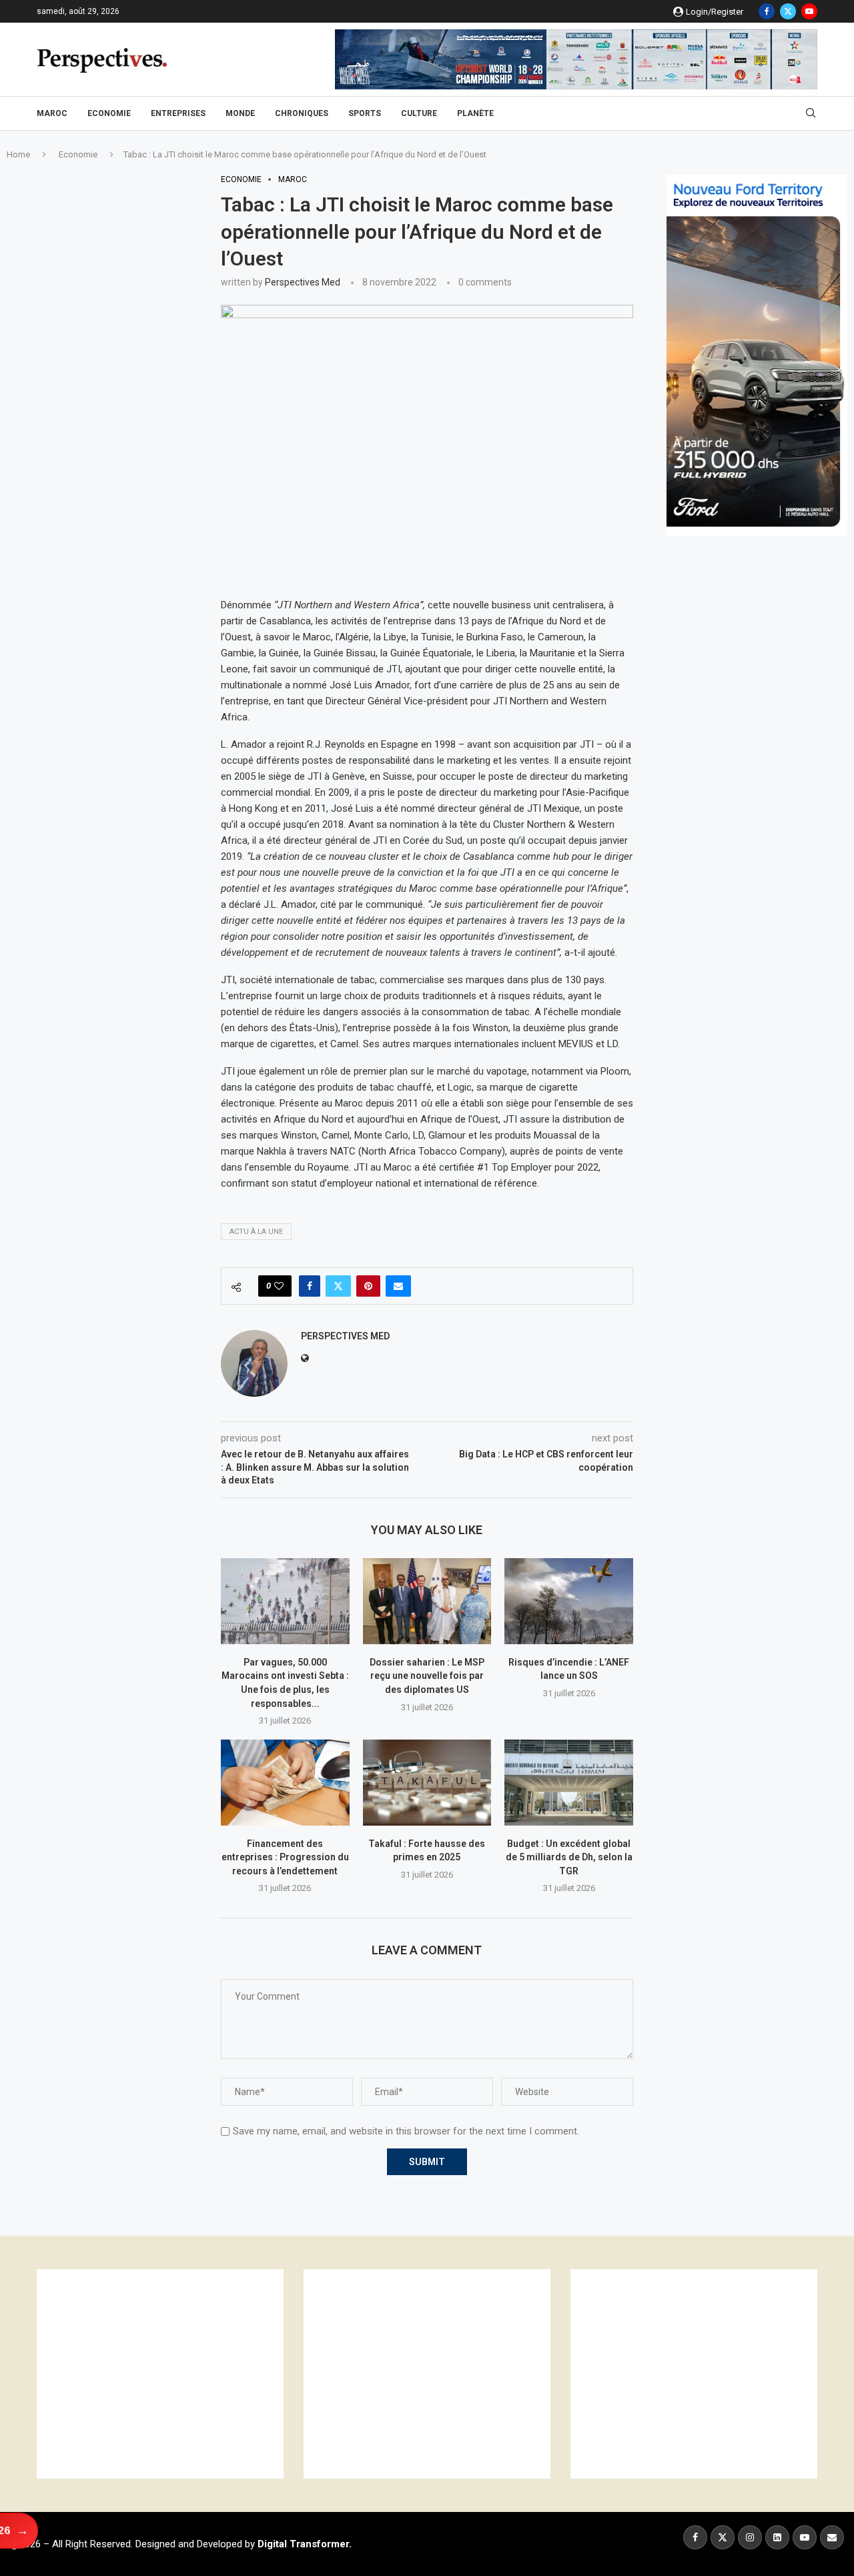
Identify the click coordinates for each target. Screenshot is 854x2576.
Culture (419, 113)
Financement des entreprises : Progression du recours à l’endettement (285, 1857)
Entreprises (178, 113)
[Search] (811, 113)
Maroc (52, 113)
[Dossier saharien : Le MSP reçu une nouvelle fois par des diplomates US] (427, 1601)
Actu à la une (256, 1232)
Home (18, 154)
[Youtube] (809, 11)
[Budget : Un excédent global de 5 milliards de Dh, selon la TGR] (569, 1782)
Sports (365, 113)
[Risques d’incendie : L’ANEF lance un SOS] (569, 1601)
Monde (240, 113)
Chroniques (302, 113)
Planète (475, 113)
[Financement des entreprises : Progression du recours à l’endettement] (285, 1782)
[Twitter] (788, 11)
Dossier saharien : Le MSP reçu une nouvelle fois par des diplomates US (427, 1676)
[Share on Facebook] (310, 1286)
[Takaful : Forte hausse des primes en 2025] (427, 1782)
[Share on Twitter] (338, 1286)
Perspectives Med (303, 282)
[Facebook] (767, 11)
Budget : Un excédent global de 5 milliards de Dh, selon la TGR (569, 1857)
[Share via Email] (398, 1286)
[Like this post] (279, 1286)
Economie (109, 113)
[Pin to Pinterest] (368, 1286)
